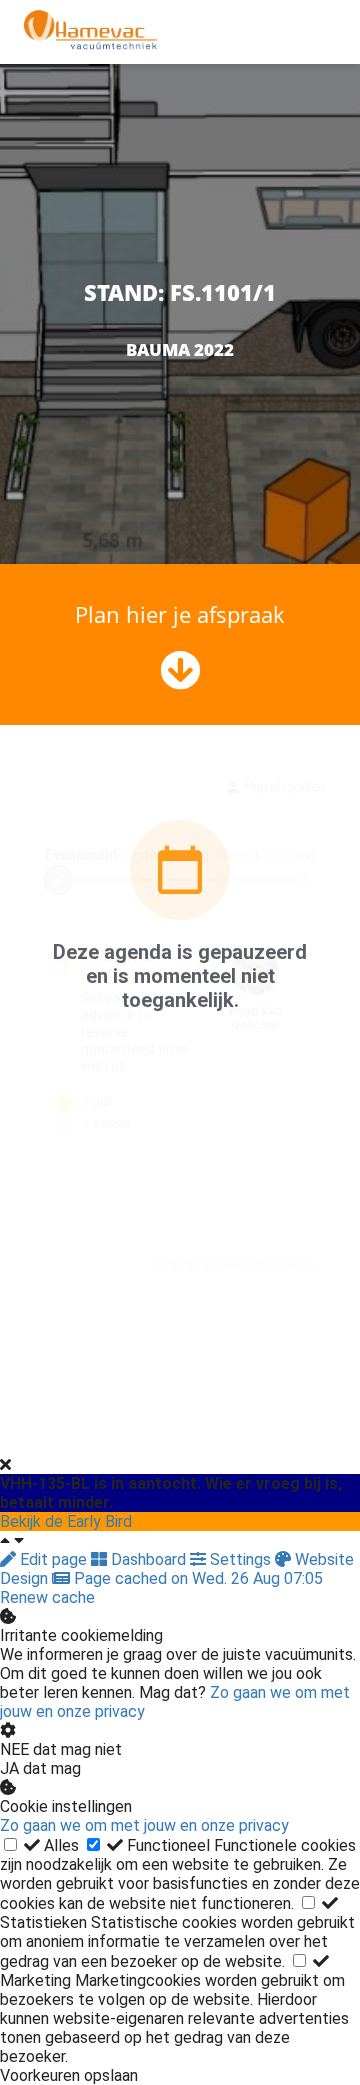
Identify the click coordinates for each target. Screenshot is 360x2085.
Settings (240, 1559)
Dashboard (148, 1559)
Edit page (53, 1559)
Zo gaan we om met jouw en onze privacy (144, 1825)
